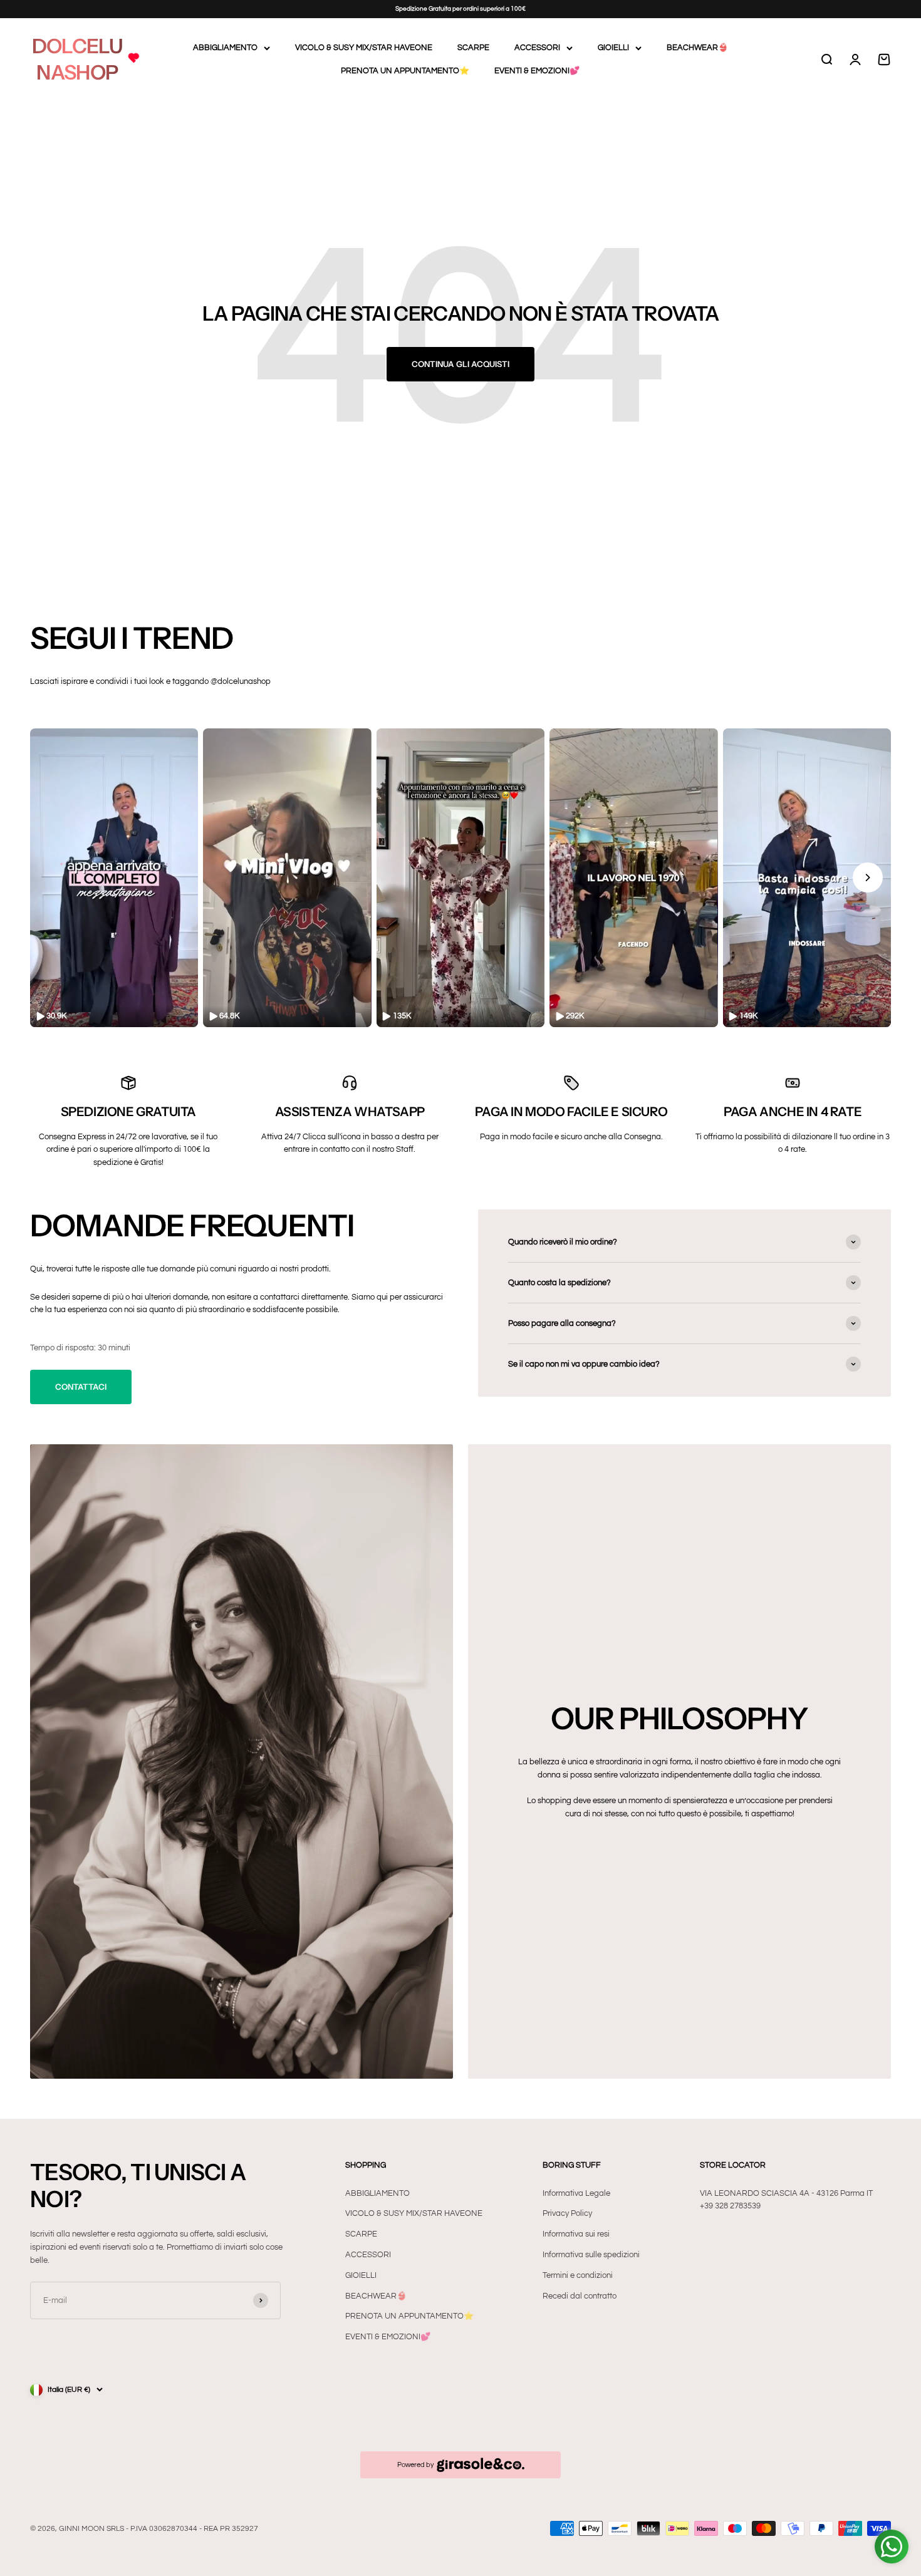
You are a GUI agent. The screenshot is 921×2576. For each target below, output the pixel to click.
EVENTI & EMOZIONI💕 (537, 71)
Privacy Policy (567, 2213)
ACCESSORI (537, 48)
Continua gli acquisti (460, 364)
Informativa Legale (576, 2193)
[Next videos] (868, 877)
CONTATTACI (81, 1387)
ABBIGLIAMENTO (225, 48)
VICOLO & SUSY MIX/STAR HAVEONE (364, 48)
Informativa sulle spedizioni (591, 2255)
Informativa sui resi (576, 2234)
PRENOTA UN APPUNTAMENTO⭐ (405, 71)
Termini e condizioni (578, 2275)
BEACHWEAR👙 (697, 48)
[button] (114, 878)
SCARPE (473, 48)
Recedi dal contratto (580, 2296)
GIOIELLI (613, 48)
